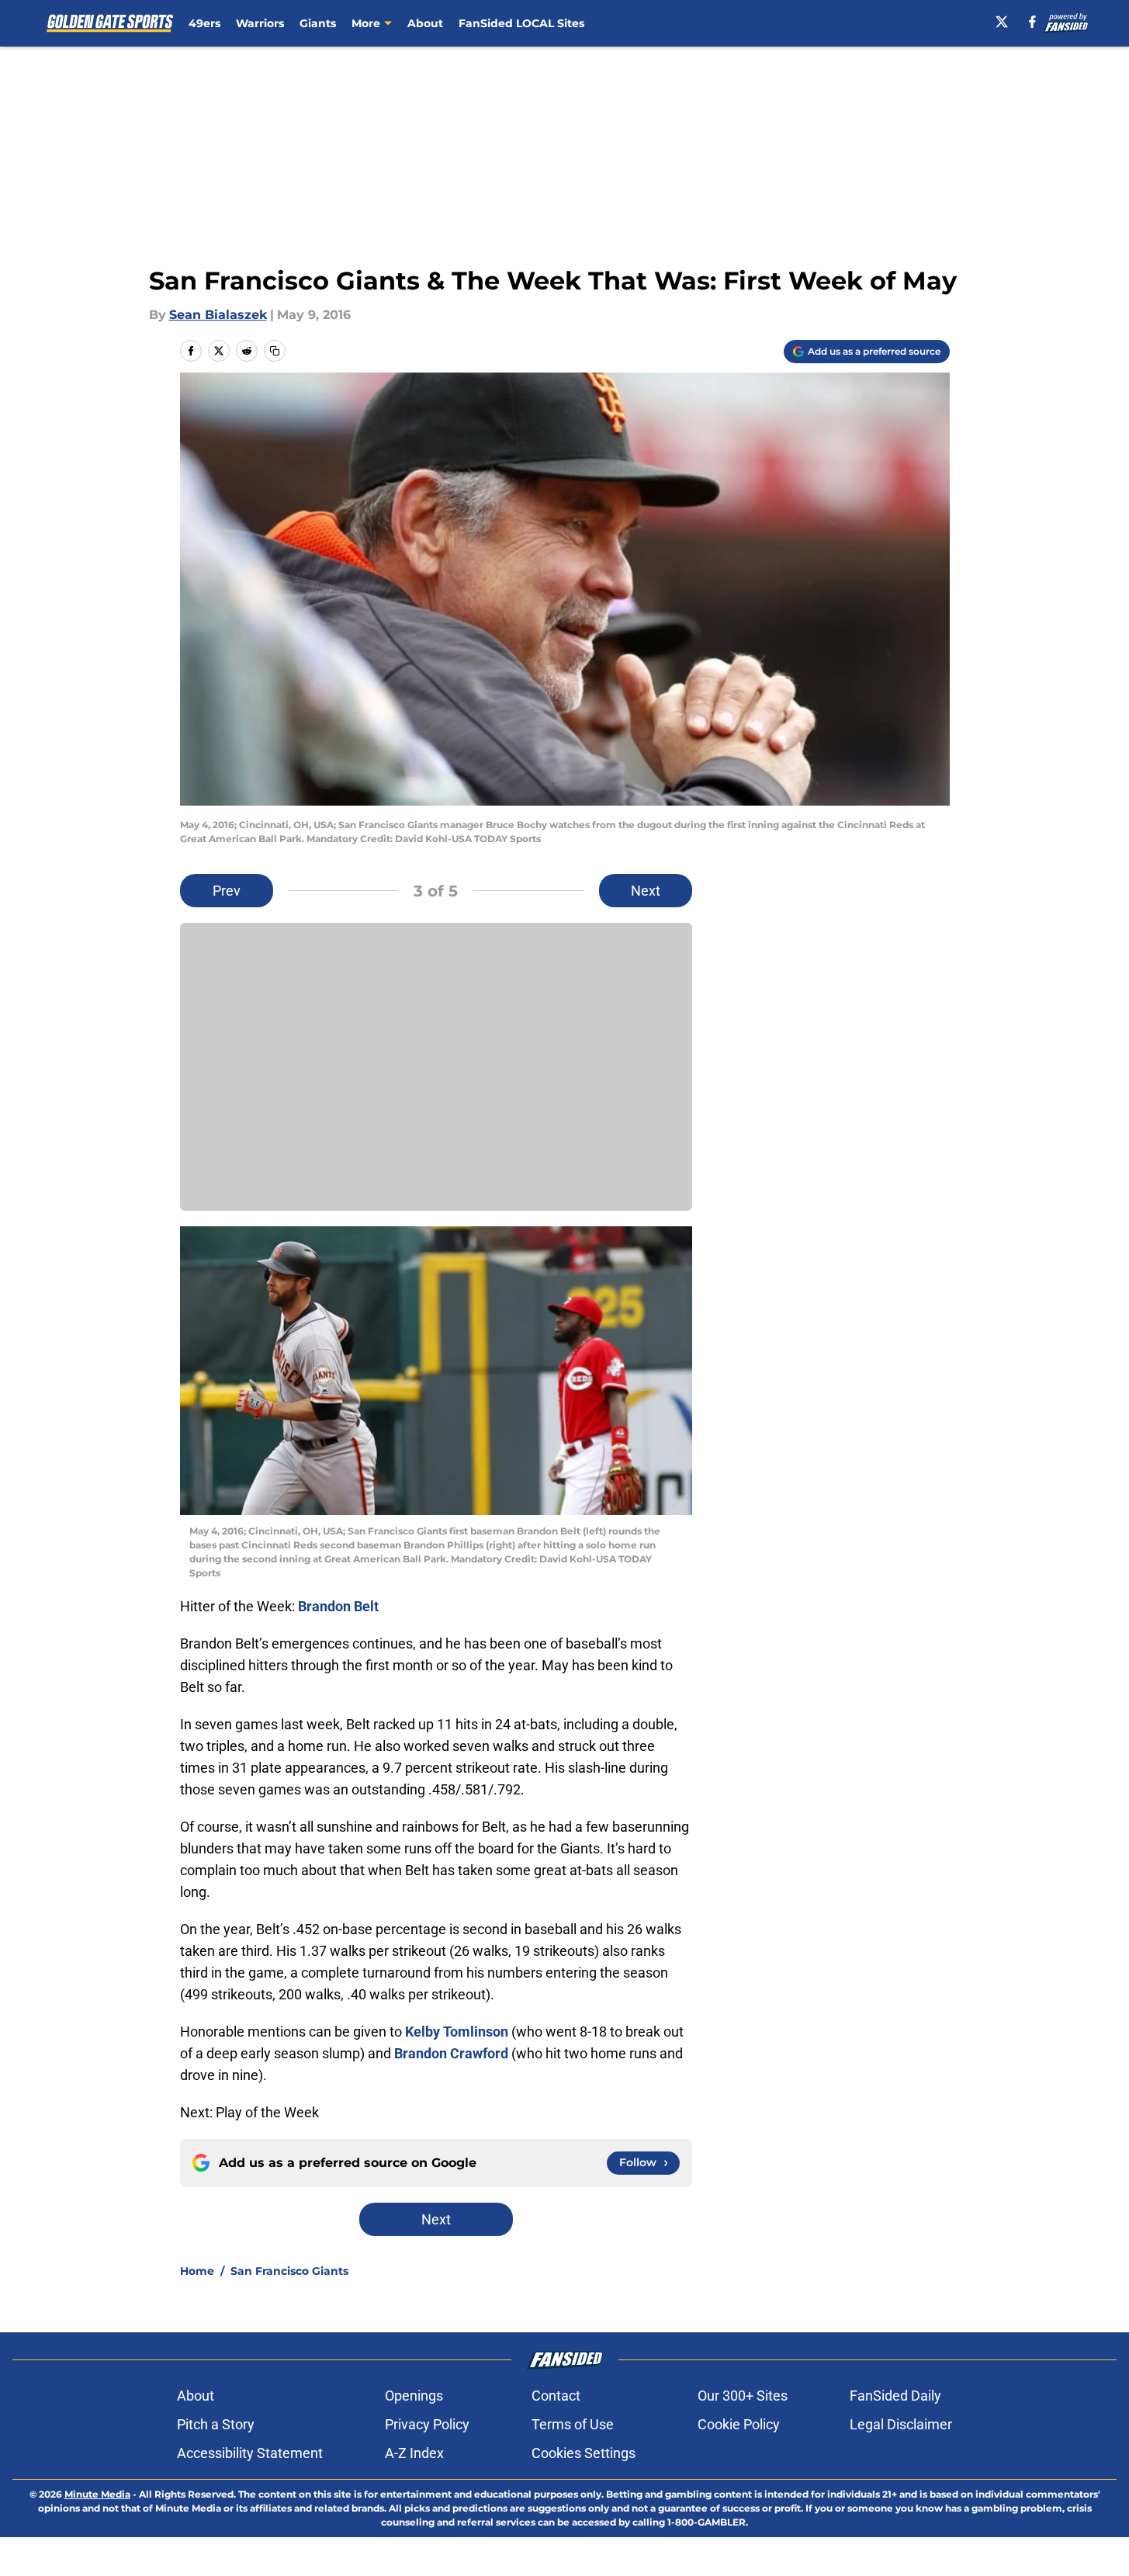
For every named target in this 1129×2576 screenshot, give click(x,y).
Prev (227, 891)
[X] (1002, 22)
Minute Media (97, 2494)
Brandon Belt (338, 1606)
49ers (204, 23)
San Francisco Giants (289, 2271)
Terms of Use (573, 2424)
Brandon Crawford (451, 2053)
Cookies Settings (584, 2453)
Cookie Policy (739, 2424)
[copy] (275, 351)
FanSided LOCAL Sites (521, 23)
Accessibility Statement (250, 2453)
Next (646, 891)
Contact (556, 2396)
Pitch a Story (216, 2424)
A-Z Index (414, 2453)
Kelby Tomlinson (457, 2032)
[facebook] (1032, 22)
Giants (318, 23)
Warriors (260, 23)
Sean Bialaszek (218, 315)
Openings (414, 2396)
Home (197, 2271)
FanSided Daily (895, 2396)
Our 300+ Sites (743, 2396)
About (425, 23)
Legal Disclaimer (901, 2424)
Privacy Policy (427, 2424)
